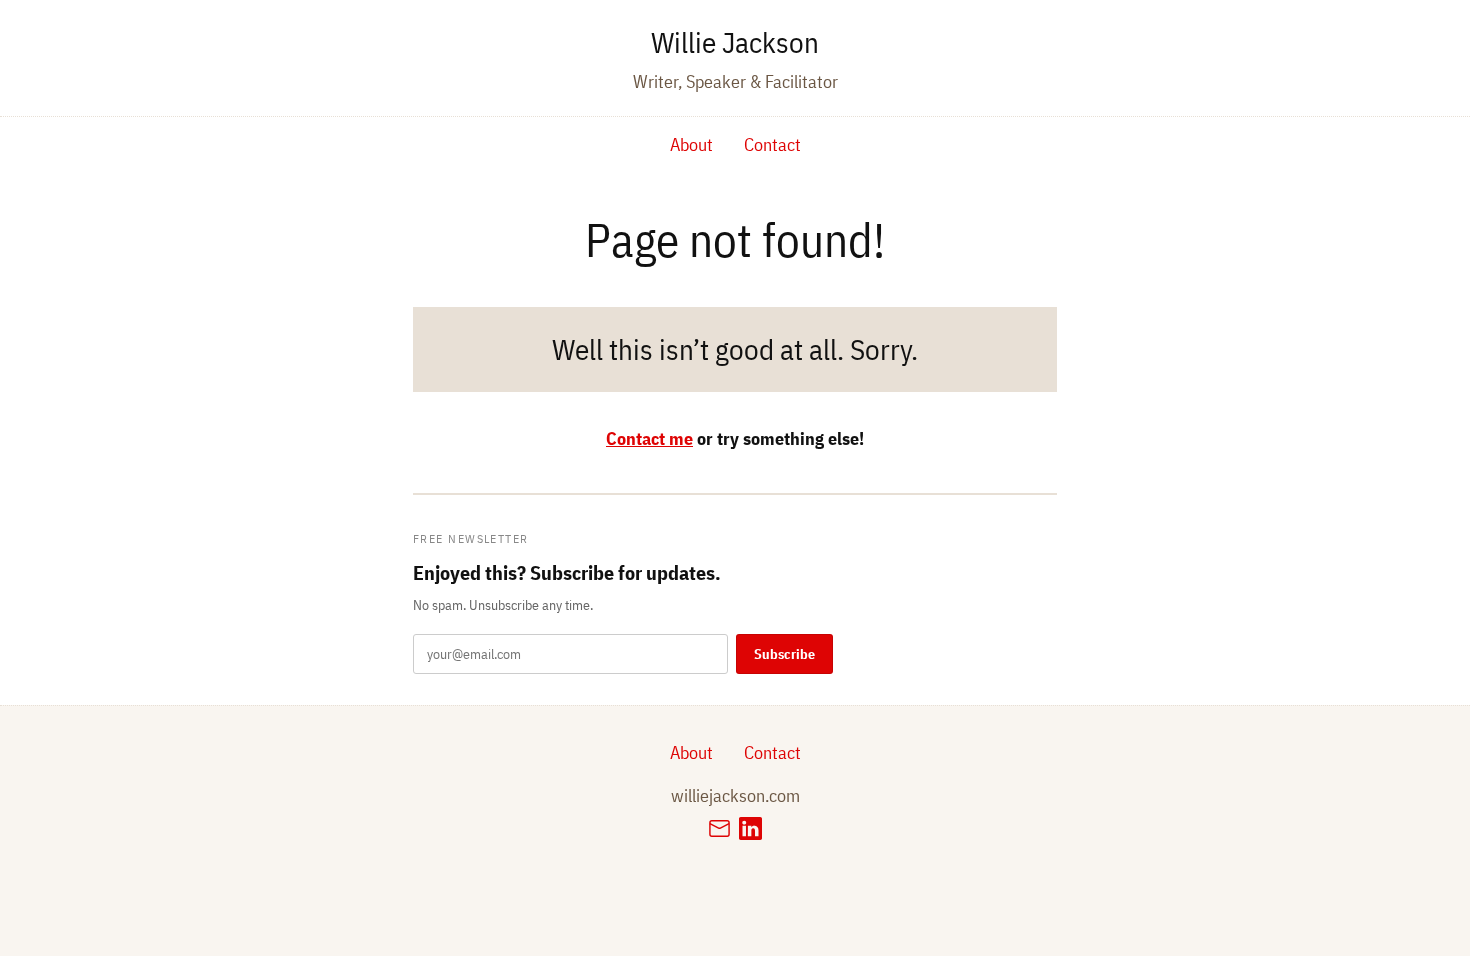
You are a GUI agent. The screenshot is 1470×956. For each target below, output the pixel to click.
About (691, 144)
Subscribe (784, 654)
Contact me (649, 438)
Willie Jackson (735, 42)
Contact (772, 144)
